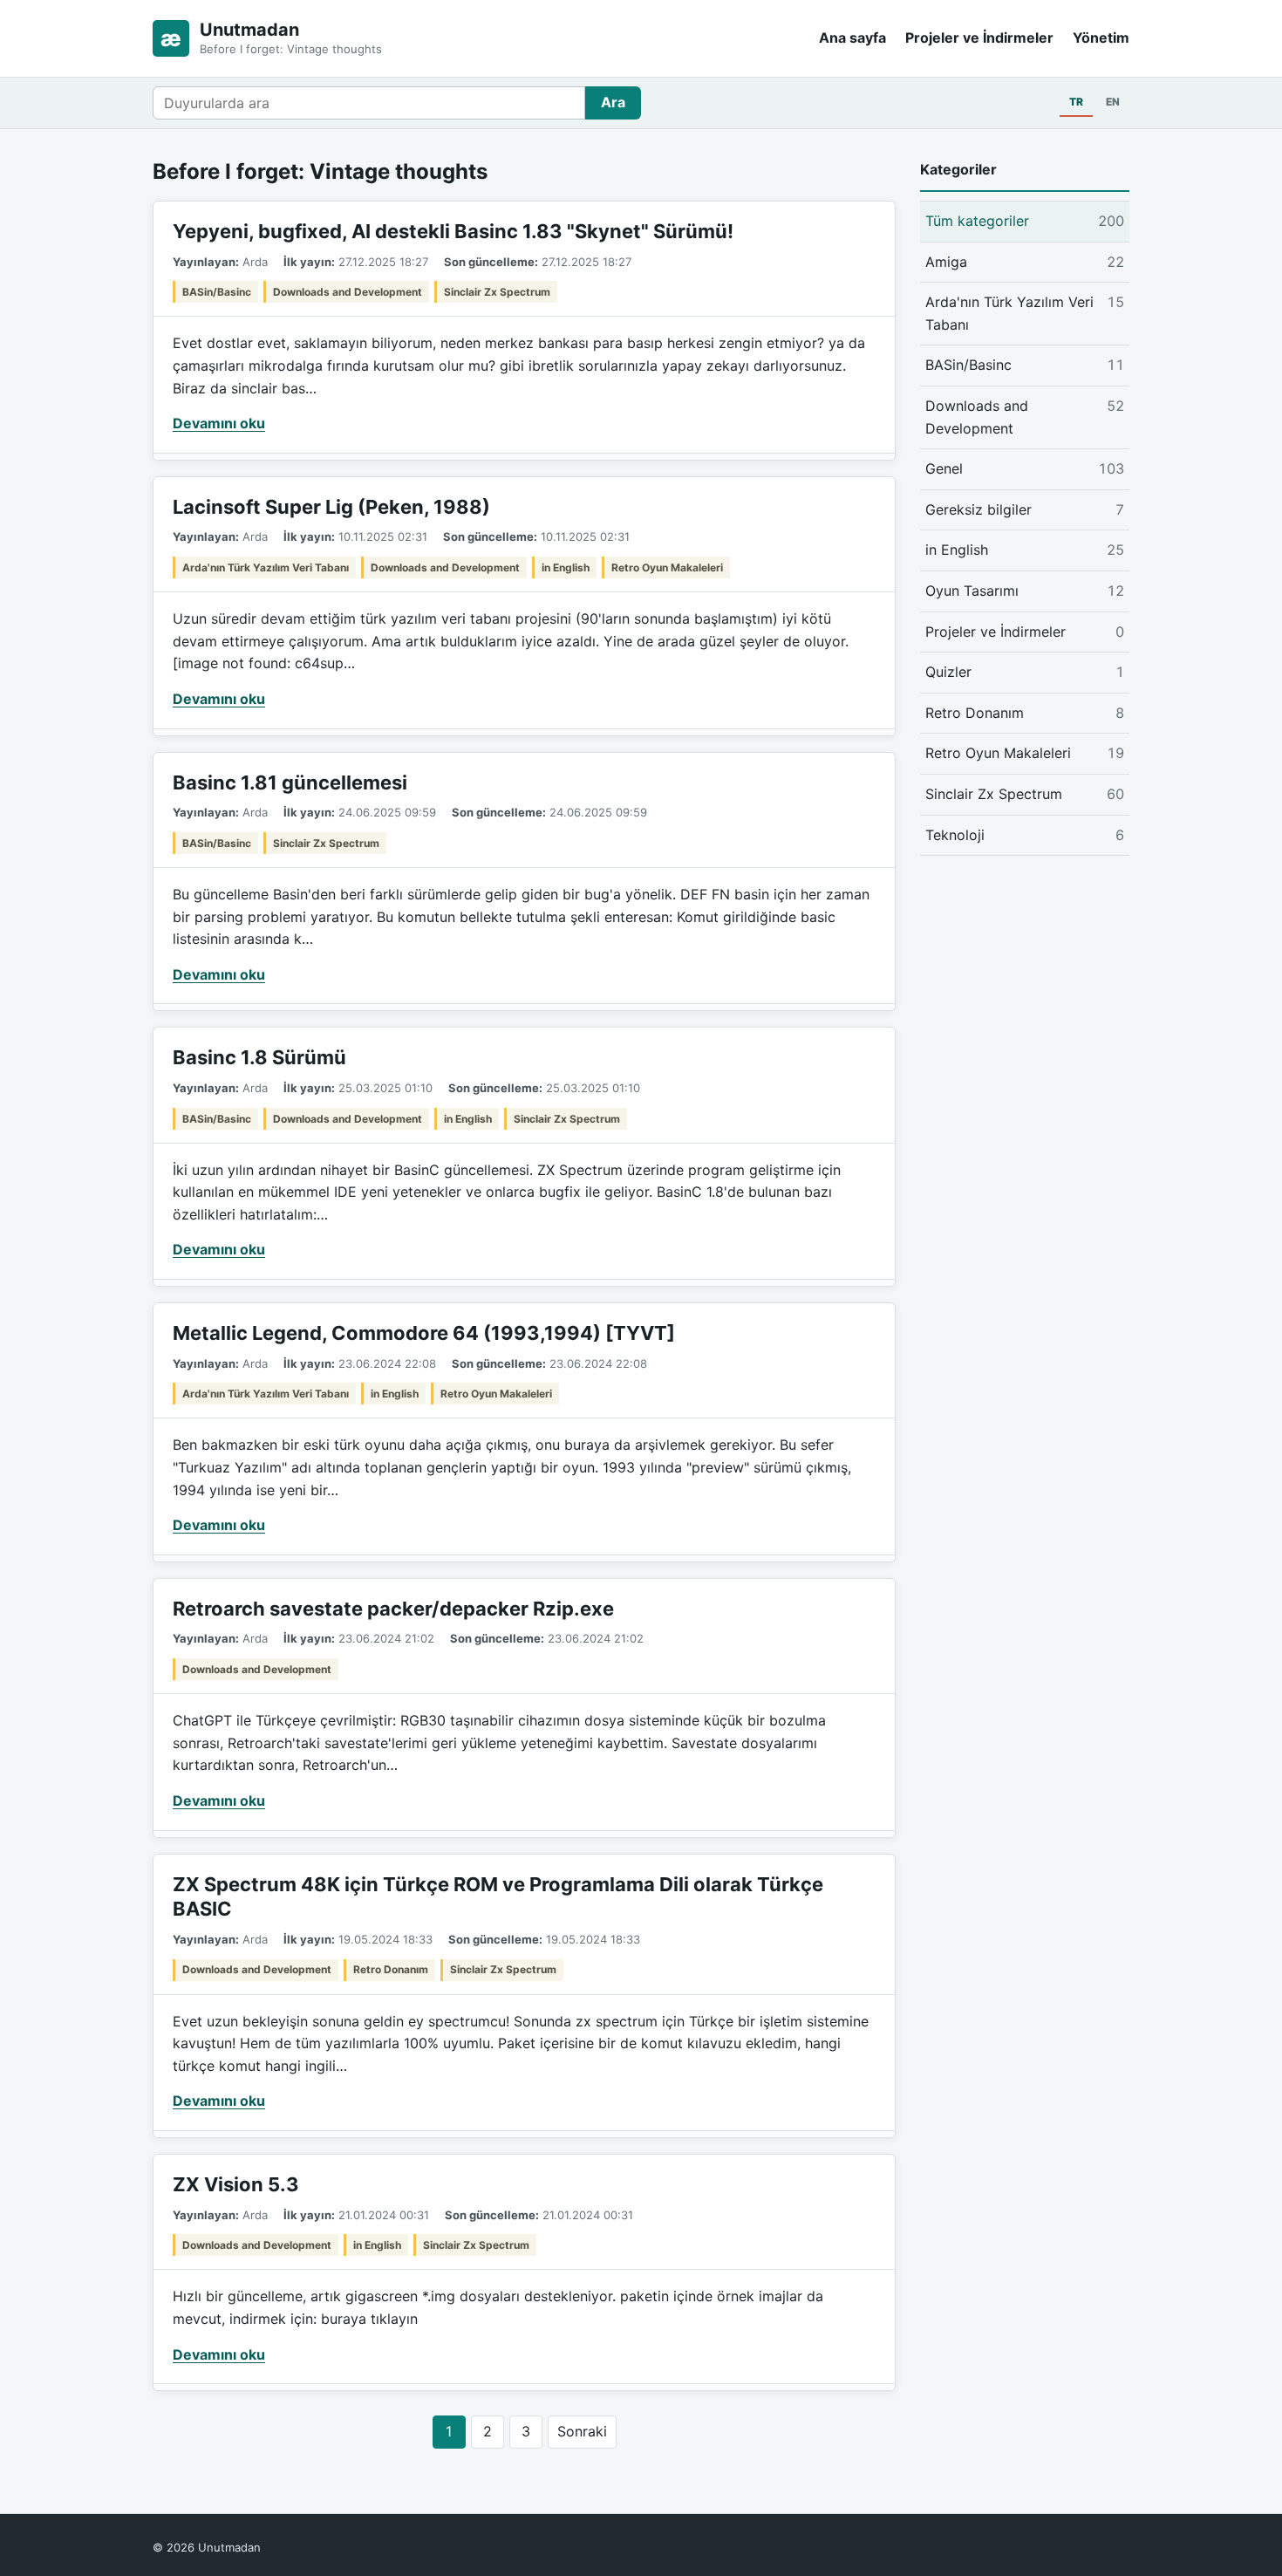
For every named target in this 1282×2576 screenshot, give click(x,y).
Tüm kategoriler (1025, 221)
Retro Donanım (391, 1969)
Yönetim (1101, 38)
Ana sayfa (852, 38)
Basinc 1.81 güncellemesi (290, 782)
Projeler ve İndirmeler (979, 38)
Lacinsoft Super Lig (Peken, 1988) (331, 507)
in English (566, 567)
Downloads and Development (348, 292)
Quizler (1025, 672)
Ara (613, 102)
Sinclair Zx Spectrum (497, 292)
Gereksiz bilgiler (1025, 509)
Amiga (1025, 261)
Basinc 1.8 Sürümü (259, 1057)
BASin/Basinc (217, 292)
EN (1113, 102)
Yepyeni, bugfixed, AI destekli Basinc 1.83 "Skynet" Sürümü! (453, 231)
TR (1076, 102)
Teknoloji (1025, 834)
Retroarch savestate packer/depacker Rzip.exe (393, 1609)
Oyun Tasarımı (1025, 591)
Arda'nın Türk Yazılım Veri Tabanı (266, 567)
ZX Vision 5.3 (236, 2184)
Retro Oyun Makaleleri (667, 567)
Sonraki (582, 2431)
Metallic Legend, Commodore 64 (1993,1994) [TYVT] (424, 1333)
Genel (1025, 468)
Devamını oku (219, 423)
